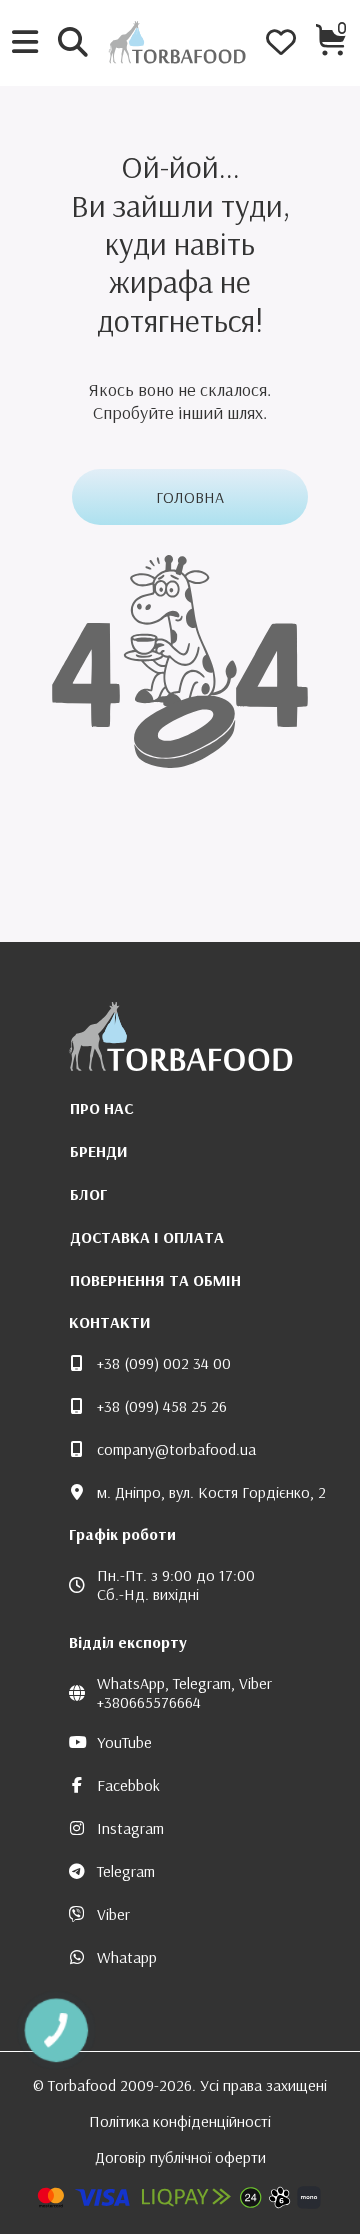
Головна (190, 497)
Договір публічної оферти (180, 2157)
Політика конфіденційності (180, 2121)
